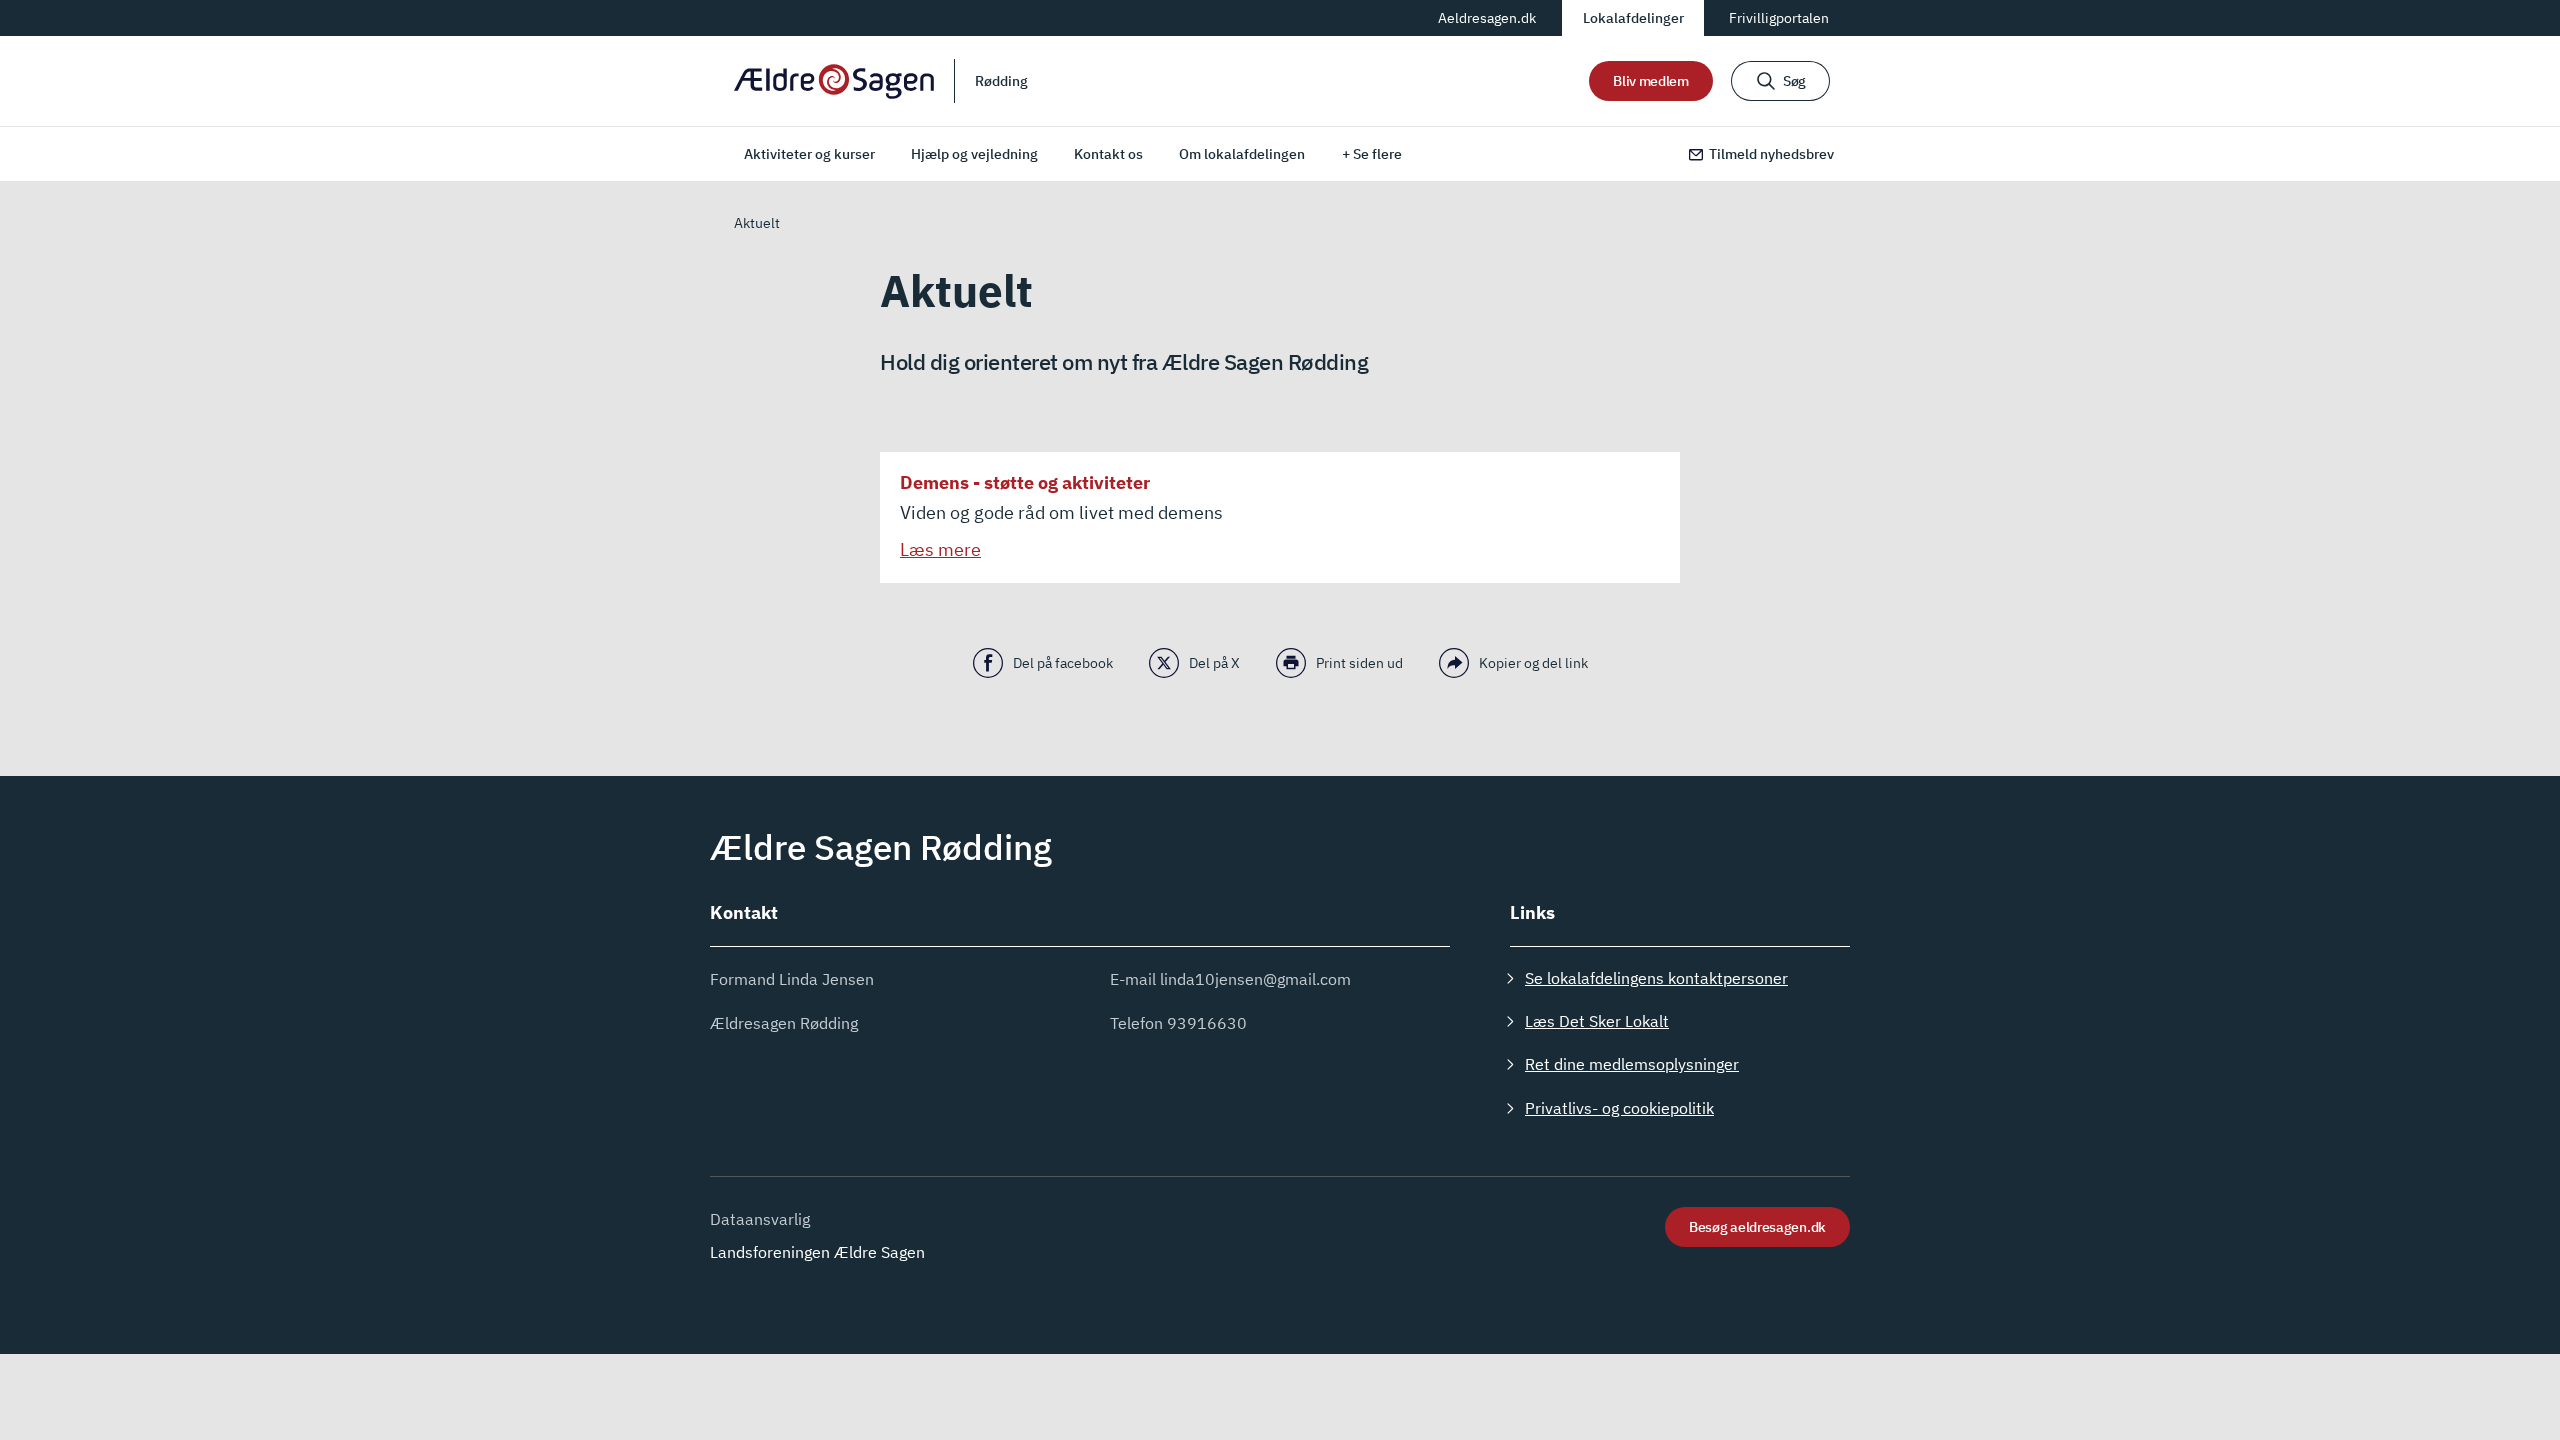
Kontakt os (1108, 154)
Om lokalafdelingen (1242, 154)
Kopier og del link (1533, 663)
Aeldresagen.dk (1487, 18)
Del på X (1214, 663)
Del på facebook (1063, 663)
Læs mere (940, 549)
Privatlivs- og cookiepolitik (1619, 1108)
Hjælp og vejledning (974, 154)
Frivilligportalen (1779, 18)
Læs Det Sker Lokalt (1597, 1021)
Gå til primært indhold (809, 17)
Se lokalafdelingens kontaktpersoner (1656, 978)
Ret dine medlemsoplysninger (1632, 1064)
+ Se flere (1372, 154)
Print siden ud (1359, 663)
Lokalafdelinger (1633, 18)
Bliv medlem (1651, 81)
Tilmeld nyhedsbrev (1771, 154)
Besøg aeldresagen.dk (1757, 1227)
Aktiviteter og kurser (809, 154)
